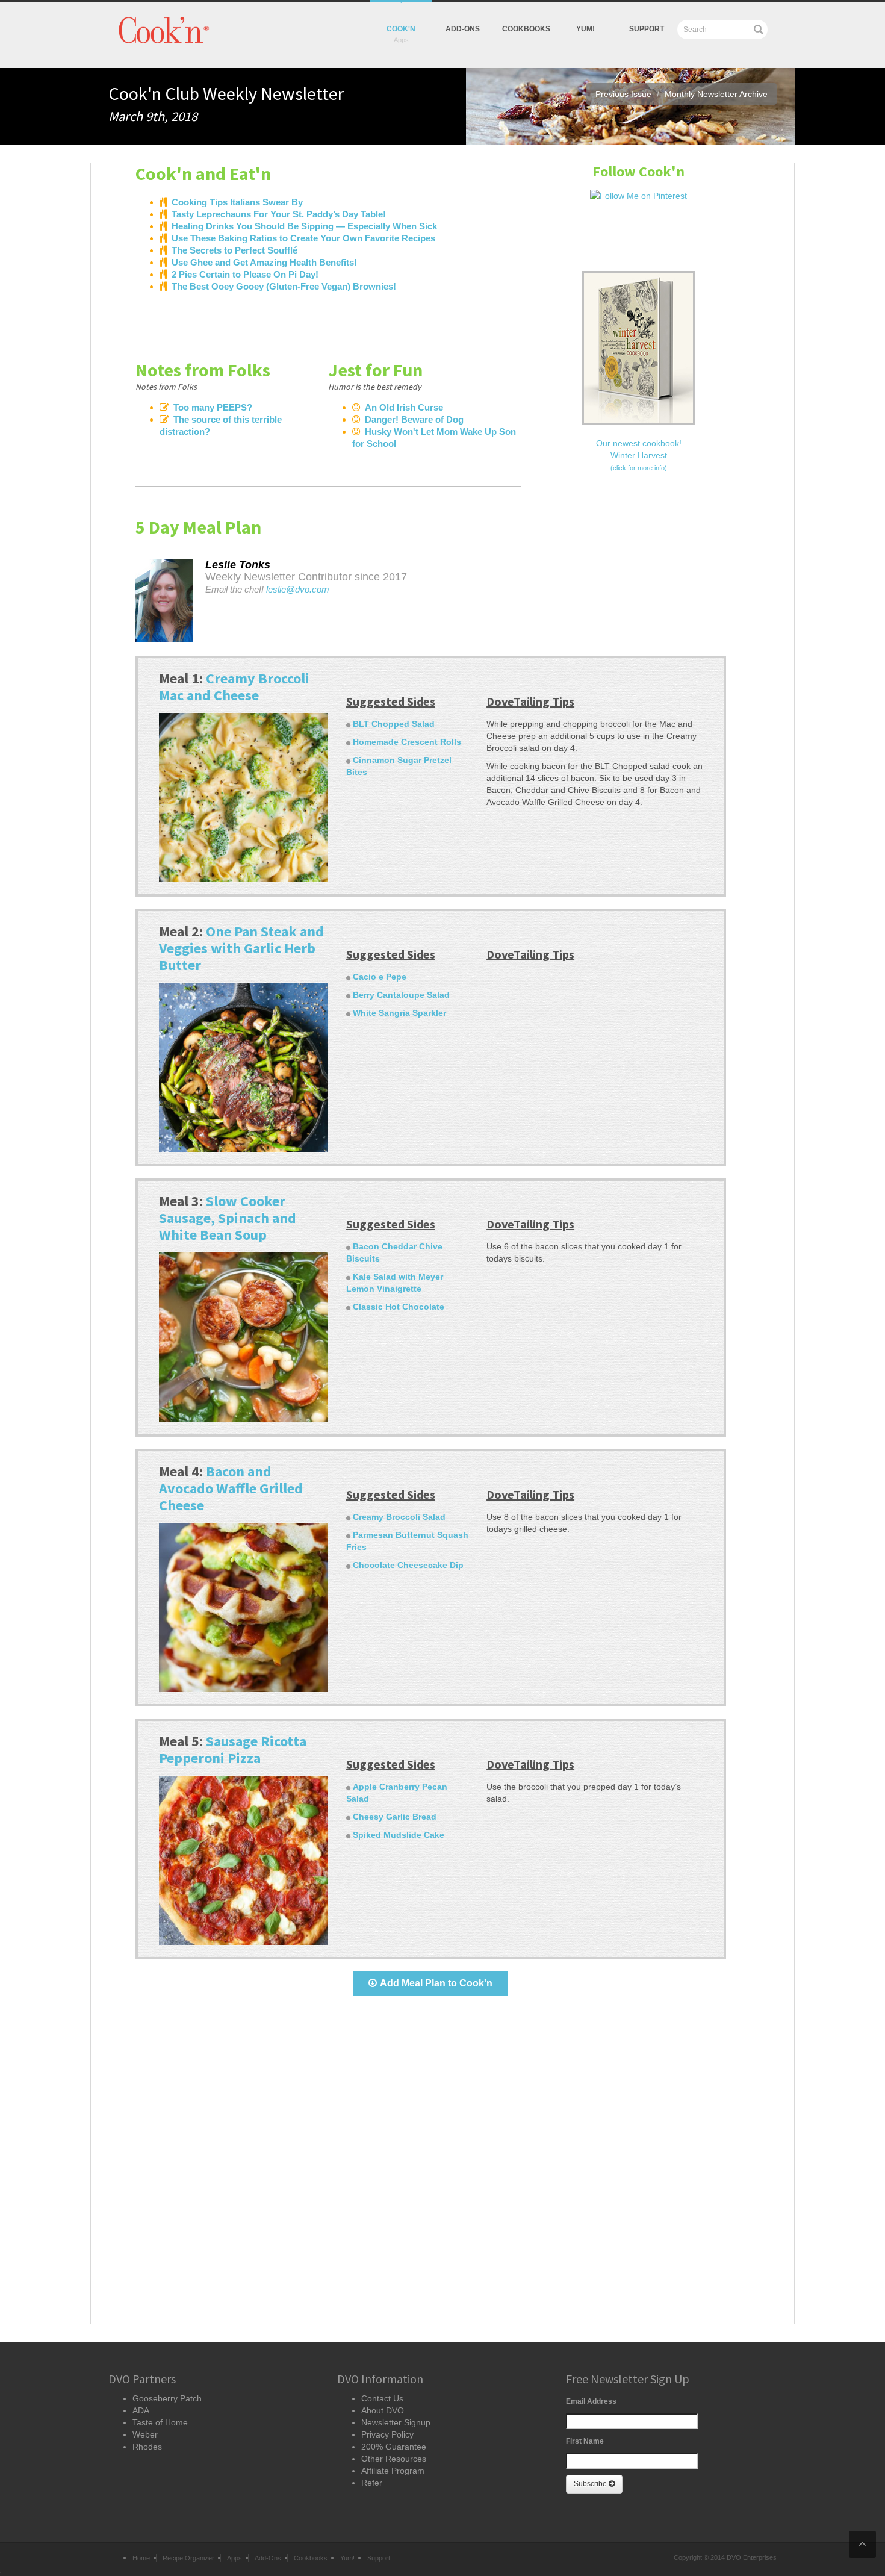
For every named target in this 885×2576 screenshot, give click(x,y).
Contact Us (382, 2398)
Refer (372, 2483)
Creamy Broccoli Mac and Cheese (234, 687)
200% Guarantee (394, 2447)
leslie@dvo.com (298, 590)
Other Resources (394, 2459)
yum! (585, 29)
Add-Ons (463, 29)
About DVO (383, 2410)
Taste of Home (160, 2422)
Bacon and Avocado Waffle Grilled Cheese (231, 1488)
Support (647, 29)
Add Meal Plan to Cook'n (436, 1983)
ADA (141, 2410)
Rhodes (147, 2447)
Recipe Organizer (188, 2558)
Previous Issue (623, 94)
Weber (145, 2434)
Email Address (591, 2401)
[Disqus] (431, 2170)
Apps (234, 2558)
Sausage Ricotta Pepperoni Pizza (233, 1750)
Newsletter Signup (396, 2422)
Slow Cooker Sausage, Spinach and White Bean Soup (228, 1218)
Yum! (347, 2558)
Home (141, 2558)
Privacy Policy (387, 2434)
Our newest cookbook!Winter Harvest (639, 455)
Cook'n (401, 29)
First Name (585, 2441)
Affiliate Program (393, 2471)
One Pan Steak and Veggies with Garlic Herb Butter (241, 948)
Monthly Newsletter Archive (716, 94)
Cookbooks (526, 29)
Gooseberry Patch (167, 2398)
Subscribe (591, 2484)
